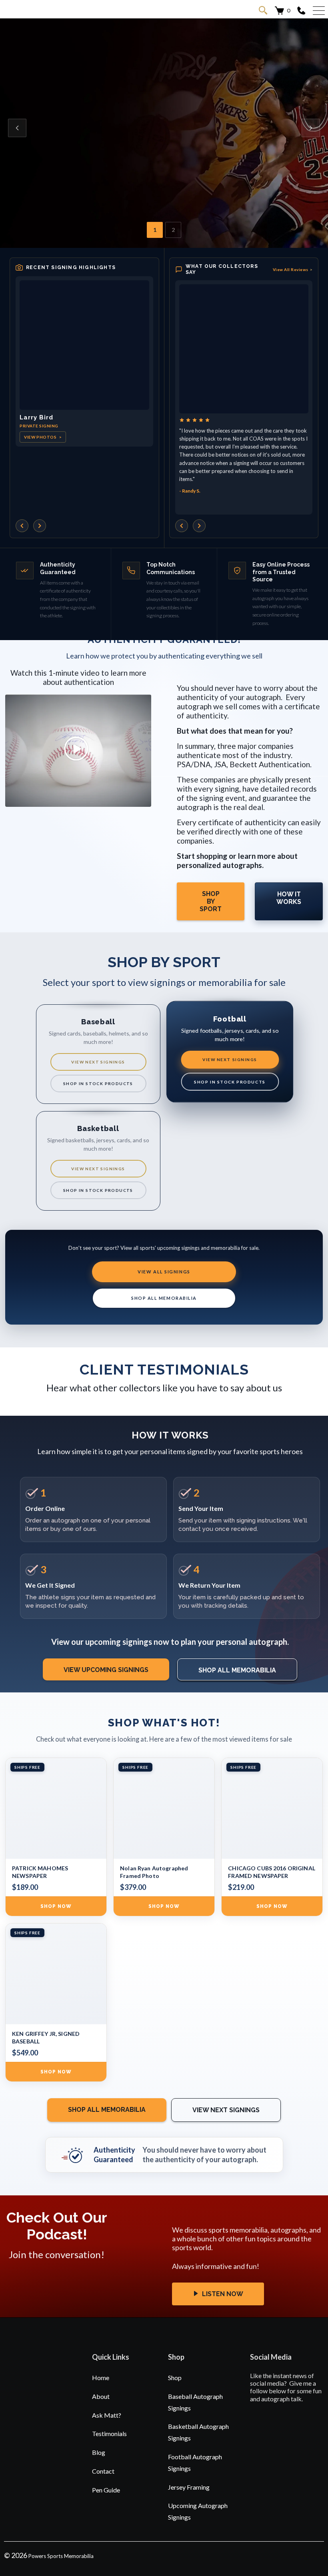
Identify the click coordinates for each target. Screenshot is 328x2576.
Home (101, 2377)
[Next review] (199, 526)
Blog (99, 2452)
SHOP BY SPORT (211, 901)
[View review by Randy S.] (244, 349)
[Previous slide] (17, 128)
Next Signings (57, 148)
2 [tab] (173, 230)
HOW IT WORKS (289, 898)
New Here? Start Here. (139, 148)
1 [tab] (155, 230)
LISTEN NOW (222, 2294)
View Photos (43, 437)
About (101, 2396)
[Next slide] (311, 128)
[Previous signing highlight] (22, 526)
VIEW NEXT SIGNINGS (98, 1062)
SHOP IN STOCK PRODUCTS (98, 1083)
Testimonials (109, 2433)
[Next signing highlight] (40, 526)
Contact (103, 2471)
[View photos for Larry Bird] (84, 345)
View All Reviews (293, 269)
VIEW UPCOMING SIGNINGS (106, 1670)
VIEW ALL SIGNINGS (164, 1272)
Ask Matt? (107, 2415)
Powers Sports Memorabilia (61, 2556)
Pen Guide (106, 2490)
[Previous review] (182, 526)
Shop (175, 2377)
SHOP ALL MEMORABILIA (164, 1298)
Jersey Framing (189, 2487)
